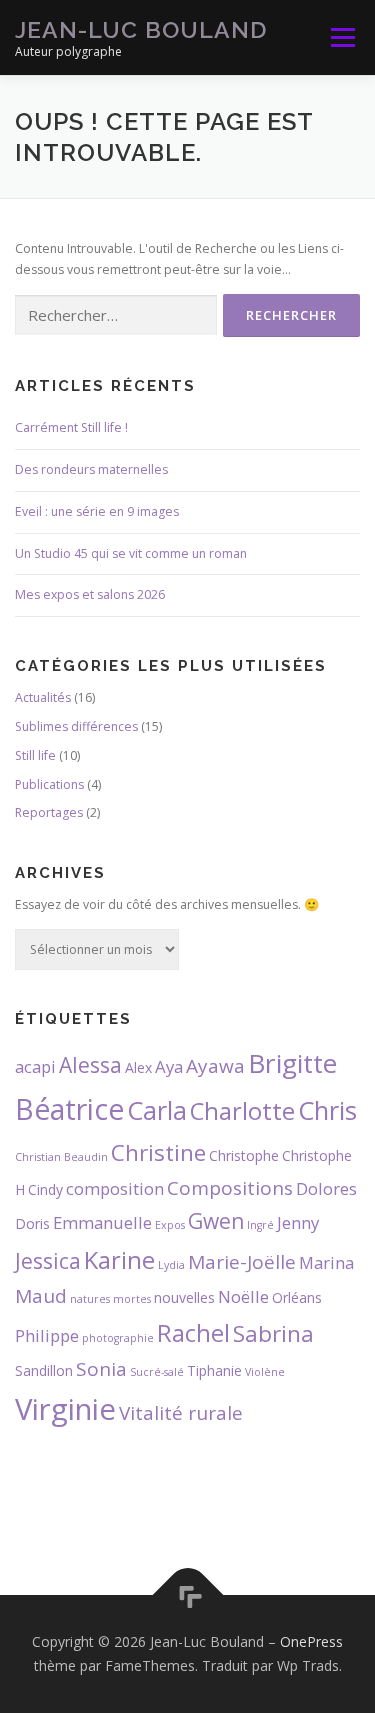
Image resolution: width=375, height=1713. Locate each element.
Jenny (298, 1222)
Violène (265, 1372)
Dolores (326, 1188)
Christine (158, 1152)
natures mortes (110, 1299)
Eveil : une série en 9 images (97, 511)
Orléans (297, 1297)
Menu (341, 37)
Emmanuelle (102, 1222)
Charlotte (242, 1111)
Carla (157, 1110)
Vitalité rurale (181, 1413)
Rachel (193, 1333)
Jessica (48, 1261)
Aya (169, 1066)
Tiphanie (214, 1370)
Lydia (171, 1265)
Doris (32, 1223)
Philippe (47, 1335)
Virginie (65, 1409)
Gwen (216, 1221)
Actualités (43, 697)
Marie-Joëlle (242, 1262)
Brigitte (292, 1063)
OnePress (311, 1641)
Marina (326, 1262)
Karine (119, 1260)
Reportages (49, 812)
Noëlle (243, 1296)
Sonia (101, 1369)
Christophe (244, 1155)
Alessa (90, 1065)
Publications (49, 784)
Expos (170, 1225)
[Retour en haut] (187, 1595)
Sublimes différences (76, 726)
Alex (138, 1067)
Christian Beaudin (61, 1157)
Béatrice (69, 1109)
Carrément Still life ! (71, 427)
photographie (118, 1338)
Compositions (230, 1188)
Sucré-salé (157, 1372)
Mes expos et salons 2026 (90, 594)
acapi (35, 1066)
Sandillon (44, 1370)
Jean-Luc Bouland (141, 29)
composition (115, 1188)
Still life (35, 755)
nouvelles (184, 1297)
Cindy (45, 1189)
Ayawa (215, 1066)
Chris (327, 1110)
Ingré (260, 1225)
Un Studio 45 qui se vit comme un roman (131, 553)
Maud (41, 1296)
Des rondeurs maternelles (91, 469)
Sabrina (273, 1333)
